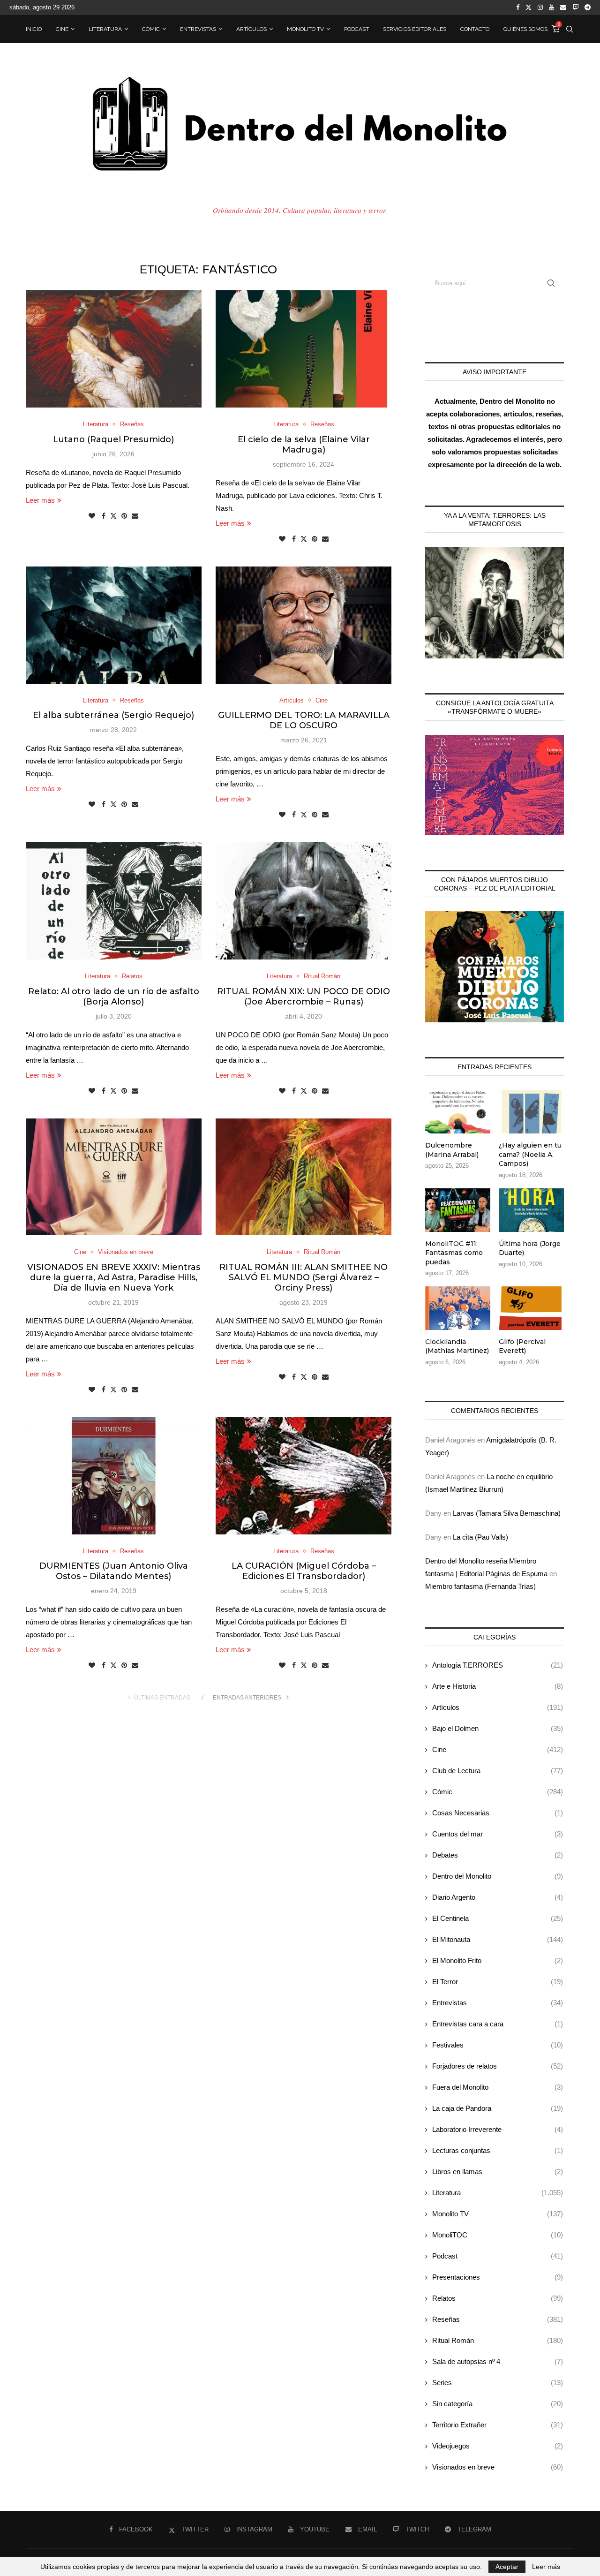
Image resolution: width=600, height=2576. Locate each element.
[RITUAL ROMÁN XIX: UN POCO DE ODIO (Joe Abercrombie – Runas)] (304, 901)
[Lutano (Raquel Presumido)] (114, 349)
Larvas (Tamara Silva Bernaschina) (507, 1513)
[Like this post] (92, 516)
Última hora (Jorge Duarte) (530, 1248)
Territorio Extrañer (498, 2425)
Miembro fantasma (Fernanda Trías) (480, 1586)
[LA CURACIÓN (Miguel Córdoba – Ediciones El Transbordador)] (304, 1476)
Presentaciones (498, 2277)
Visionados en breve (498, 2467)
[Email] (563, 8)
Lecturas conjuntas (498, 2150)
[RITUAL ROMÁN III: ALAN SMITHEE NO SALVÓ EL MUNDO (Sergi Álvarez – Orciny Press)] (304, 1177)
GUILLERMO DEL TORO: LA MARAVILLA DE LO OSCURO (304, 720)
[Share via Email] (135, 516)
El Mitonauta (498, 1939)
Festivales (498, 2045)
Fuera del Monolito (498, 2087)
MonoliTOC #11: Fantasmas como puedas (454, 1253)
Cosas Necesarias (498, 1813)
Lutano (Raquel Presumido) (113, 439)
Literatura (105, 29)
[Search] (570, 29)
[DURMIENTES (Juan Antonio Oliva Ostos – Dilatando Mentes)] (114, 1476)
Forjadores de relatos (498, 2066)
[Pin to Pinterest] (124, 516)
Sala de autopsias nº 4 (498, 2361)
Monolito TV (305, 29)
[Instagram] (540, 8)
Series (498, 2383)
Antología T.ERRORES (498, 1665)
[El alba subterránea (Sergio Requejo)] (114, 625)
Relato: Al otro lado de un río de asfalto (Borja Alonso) (114, 997)
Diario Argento (498, 1897)
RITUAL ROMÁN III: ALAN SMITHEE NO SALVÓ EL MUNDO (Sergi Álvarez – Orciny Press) (304, 1277)
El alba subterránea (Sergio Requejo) (113, 715)
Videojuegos (498, 2446)
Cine (62, 29)
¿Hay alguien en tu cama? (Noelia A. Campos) (530, 1154)
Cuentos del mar (498, 1834)
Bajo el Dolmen (498, 1728)
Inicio (34, 29)
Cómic (151, 29)
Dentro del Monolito (498, 1876)
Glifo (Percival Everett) (522, 1346)
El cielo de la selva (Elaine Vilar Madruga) (304, 445)
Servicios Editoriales (415, 29)
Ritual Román (498, 2340)
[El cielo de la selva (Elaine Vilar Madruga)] (304, 349)
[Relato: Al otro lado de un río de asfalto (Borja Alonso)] (114, 901)
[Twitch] (575, 8)
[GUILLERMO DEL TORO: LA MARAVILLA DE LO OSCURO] (304, 625)
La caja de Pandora (498, 2108)
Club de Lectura (498, 1771)
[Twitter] (529, 8)
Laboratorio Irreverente (498, 2129)
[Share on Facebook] (104, 516)
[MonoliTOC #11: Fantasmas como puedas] (458, 1210)
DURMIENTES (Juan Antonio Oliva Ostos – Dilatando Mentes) (114, 1571)
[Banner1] (495, 603)
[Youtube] (551, 8)
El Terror (498, 1982)
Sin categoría (498, 2404)
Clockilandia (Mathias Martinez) (457, 1346)
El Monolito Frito (498, 1960)
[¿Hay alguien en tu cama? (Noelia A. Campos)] (531, 1112)
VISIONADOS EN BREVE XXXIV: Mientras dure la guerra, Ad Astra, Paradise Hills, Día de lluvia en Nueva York (114, 1277)
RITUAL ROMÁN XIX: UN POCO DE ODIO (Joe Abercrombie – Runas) (304, 997)
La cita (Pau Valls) (480, 1537)
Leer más (40, 500)
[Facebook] (518, 8)
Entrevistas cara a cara (498, 2024)
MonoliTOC (498, 2235)
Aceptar (507, 2567)
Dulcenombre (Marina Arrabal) (452, 1150)
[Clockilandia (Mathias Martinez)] (458, 1308)
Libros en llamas (498, 2172)
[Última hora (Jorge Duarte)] (531, 1210)
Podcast (356, 29)
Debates (498, 1855)
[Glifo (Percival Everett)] (531, 1308)
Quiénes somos (525, 29)
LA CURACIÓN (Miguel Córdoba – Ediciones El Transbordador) (304, 1571)
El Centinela (498, 1918)
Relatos (498, 2298)
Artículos (251, 29)
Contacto (475, 29)
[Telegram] (588, 8)
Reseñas (498, 2319)
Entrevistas (198, 29)
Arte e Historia (498, 1686)
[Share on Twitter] (113, 516)
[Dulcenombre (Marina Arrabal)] (458, 1112)
